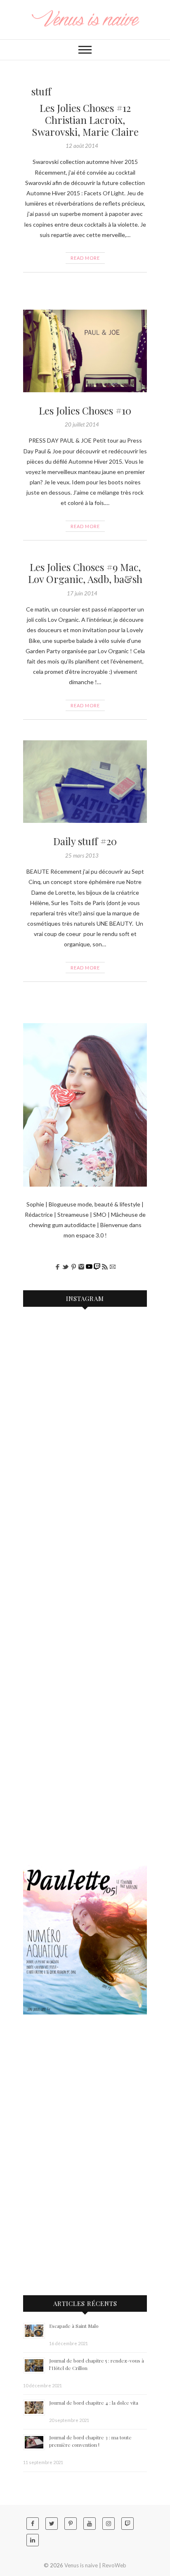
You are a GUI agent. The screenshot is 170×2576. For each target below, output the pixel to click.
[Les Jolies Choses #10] (85, 351)
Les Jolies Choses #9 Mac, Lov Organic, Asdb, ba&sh (85, 573)
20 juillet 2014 (82, 424)
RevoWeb (114, 2565)
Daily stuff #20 (85, 841)
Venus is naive (81, 2565)
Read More (85, 258)
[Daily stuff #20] (85, 782)
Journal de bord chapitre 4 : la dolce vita (94, 2403)
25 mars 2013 (82, 856)
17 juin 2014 (82, 593)
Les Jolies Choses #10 (85, 410)
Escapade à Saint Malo (74, 2326)
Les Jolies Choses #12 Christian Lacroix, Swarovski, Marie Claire (85, 120)
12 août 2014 (82, 146)
